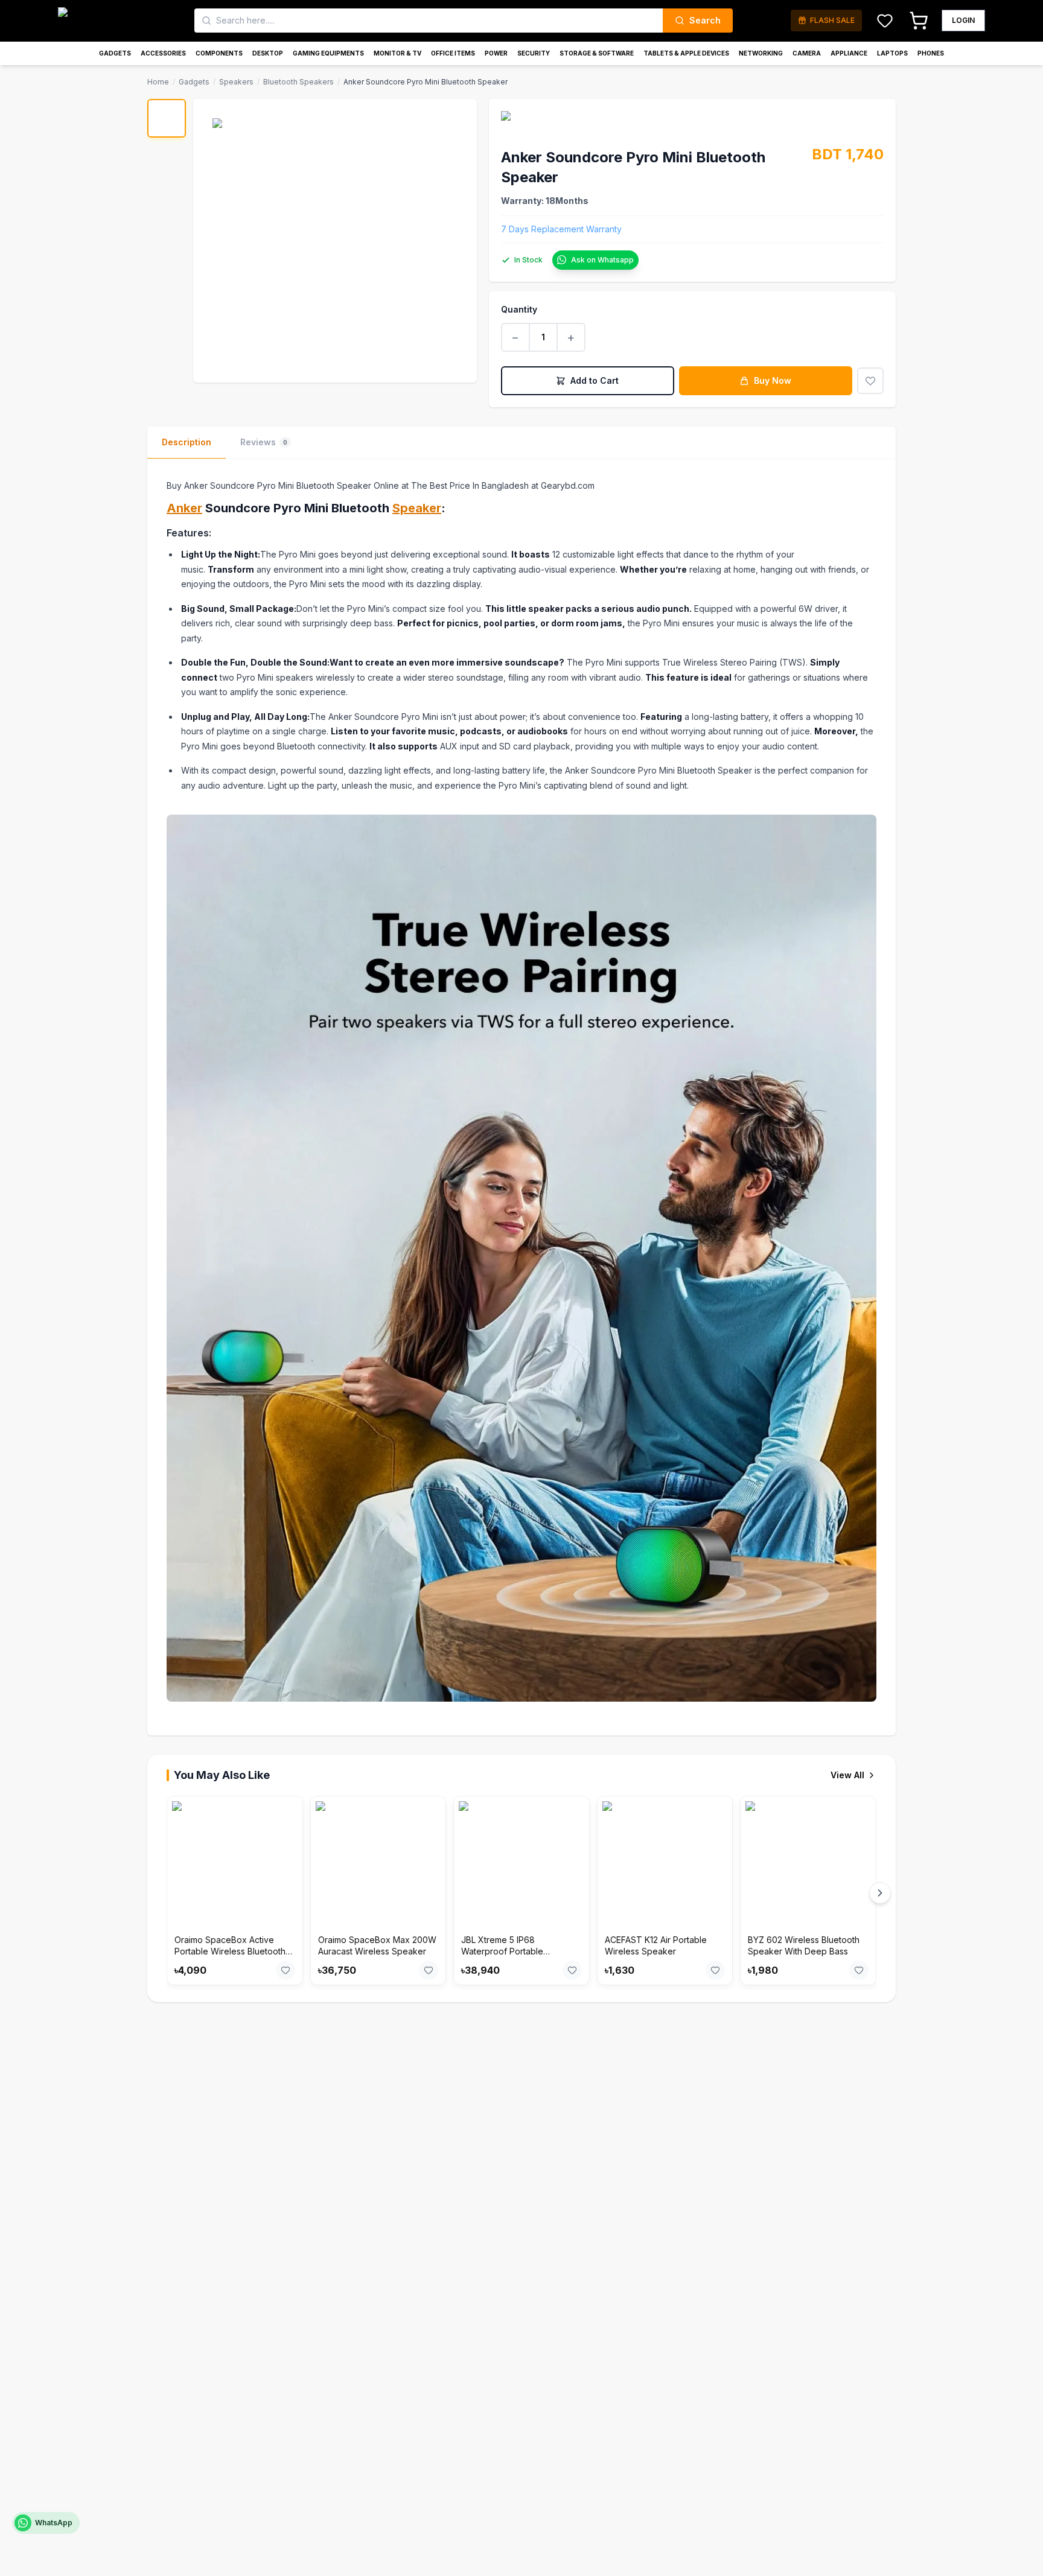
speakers (236, 82)
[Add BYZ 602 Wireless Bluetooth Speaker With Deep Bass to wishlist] (859, 1970)
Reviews (264, 442)
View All (847, 1775)
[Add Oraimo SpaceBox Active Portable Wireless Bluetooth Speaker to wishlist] (285, 1970)
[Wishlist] (885, 21)
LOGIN (963, 20)
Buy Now (773, 380)
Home (158, 82)
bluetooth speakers (298, 82)
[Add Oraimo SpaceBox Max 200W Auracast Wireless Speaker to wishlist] (429, 1970)
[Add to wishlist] (870, 381)
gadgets (194, 82)
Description (187, 442)
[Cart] (919, 21)
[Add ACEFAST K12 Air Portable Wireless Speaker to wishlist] (715, 1970)
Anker (184, 508)
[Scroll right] (880, 1893)
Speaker (417, 508)
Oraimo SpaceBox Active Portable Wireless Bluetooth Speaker (230, 1951)
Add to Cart (595, 380)
